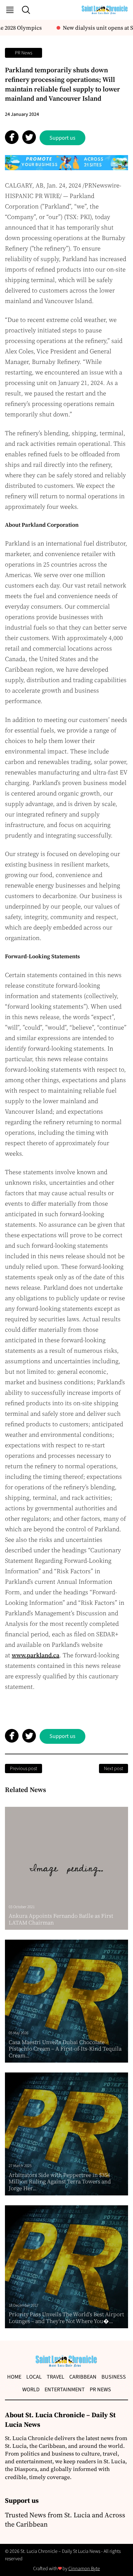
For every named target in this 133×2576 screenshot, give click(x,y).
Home (14, 2377)
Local (34, 2377)
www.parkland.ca (36, 1655)
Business (114, 2377)
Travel (56, 2377)
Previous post (24, 1769)
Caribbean (83, 2377)
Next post (114, 1769)
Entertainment (65, 2390)
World (31, 2390)
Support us (62, 138)
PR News (24, 53)
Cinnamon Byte (84, 2569)
